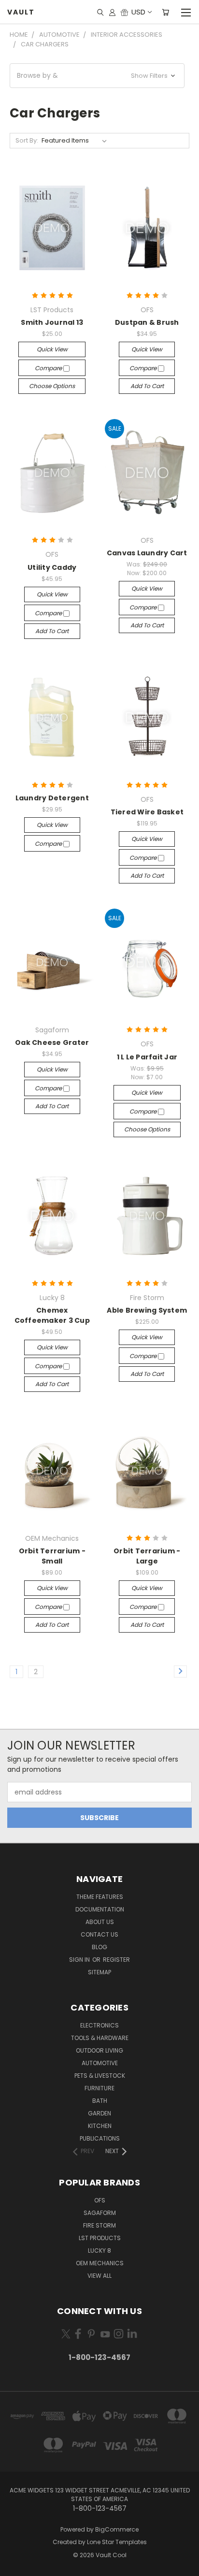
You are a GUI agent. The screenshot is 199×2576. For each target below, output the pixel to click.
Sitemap (99, 1972)
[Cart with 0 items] (165, 12)
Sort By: (27, 140)
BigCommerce (117, 2529)
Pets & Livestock (100, 2076)
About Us (100, 1922)
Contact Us (99, 1934)
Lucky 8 (99, 2250)
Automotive (100, 2063)
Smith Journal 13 (52, 322)
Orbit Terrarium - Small (52, 1556)
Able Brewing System (147, 1310)
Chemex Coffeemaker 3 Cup (52, 1315)
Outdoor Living (99, 2050)
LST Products (100, 2238)
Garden (99, 2113)
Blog (99, 1947)
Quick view (52, 349)
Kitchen (100, 2126)
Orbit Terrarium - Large (147, 1556)
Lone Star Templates (117, 2542)
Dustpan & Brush (147, 322)
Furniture (99, 2088)
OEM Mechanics (100, 2263)
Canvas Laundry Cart (147, 553)
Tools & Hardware (100, 2038)
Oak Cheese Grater (52, 1042)
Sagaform (100, 2213)
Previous (15, 2566)
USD (138, 12)
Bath (100, 2101)
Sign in (80, 1960)
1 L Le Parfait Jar (147, 1057)
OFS (100, 2200)
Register (116, 1960)
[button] (97, 76)
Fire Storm (99, 2225)
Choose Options (52, 386)
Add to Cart (147, 386)
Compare (49, 368)
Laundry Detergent (52, 798)
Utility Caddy (52, 567)
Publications (100, 2138)
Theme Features (100, 1897)
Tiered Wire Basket (147, 812)
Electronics (99, 2025)
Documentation (100, 1909)
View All (99, 2276)
